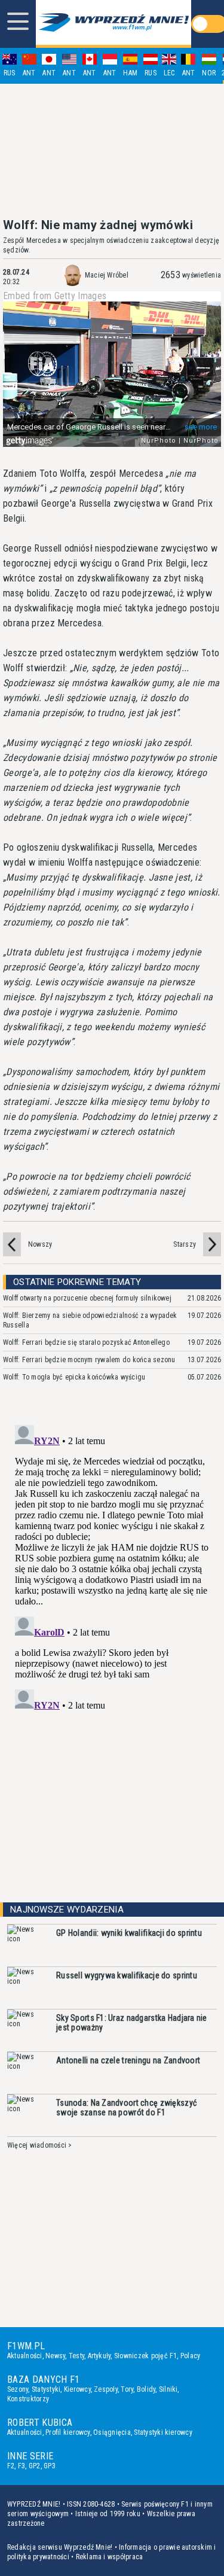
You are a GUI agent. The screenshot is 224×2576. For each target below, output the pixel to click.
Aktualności (25, 2356)
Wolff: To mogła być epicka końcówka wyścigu (74, 1377)
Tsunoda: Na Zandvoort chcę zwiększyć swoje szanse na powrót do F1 (126, 2108)
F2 (11, 2466)
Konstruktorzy (28, 2399)
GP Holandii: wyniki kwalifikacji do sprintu (129, 1933)
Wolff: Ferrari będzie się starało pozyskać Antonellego (86, 1342)
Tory (127, 2389)
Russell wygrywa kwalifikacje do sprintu (127, 1975)
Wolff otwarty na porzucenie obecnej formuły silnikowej (87, 1298)
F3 (22, 2466)
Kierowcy (77, 2389)
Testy (76, 2356)
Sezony (18, 2389)
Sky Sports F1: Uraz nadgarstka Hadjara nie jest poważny (132, 2023)
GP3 (50, 2466)
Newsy (55, 2356)
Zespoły (106, 2389)
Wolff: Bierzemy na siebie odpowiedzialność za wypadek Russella (90, 1320)
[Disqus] (112, 1570)
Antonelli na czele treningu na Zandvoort (128, 2060)
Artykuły (99, 2356)
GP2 (35, 2466)
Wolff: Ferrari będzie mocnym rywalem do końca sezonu (89, 1360)
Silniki (168, 2389)
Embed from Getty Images (55, 296)
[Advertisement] (112, 151)
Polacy (190, 2356)
